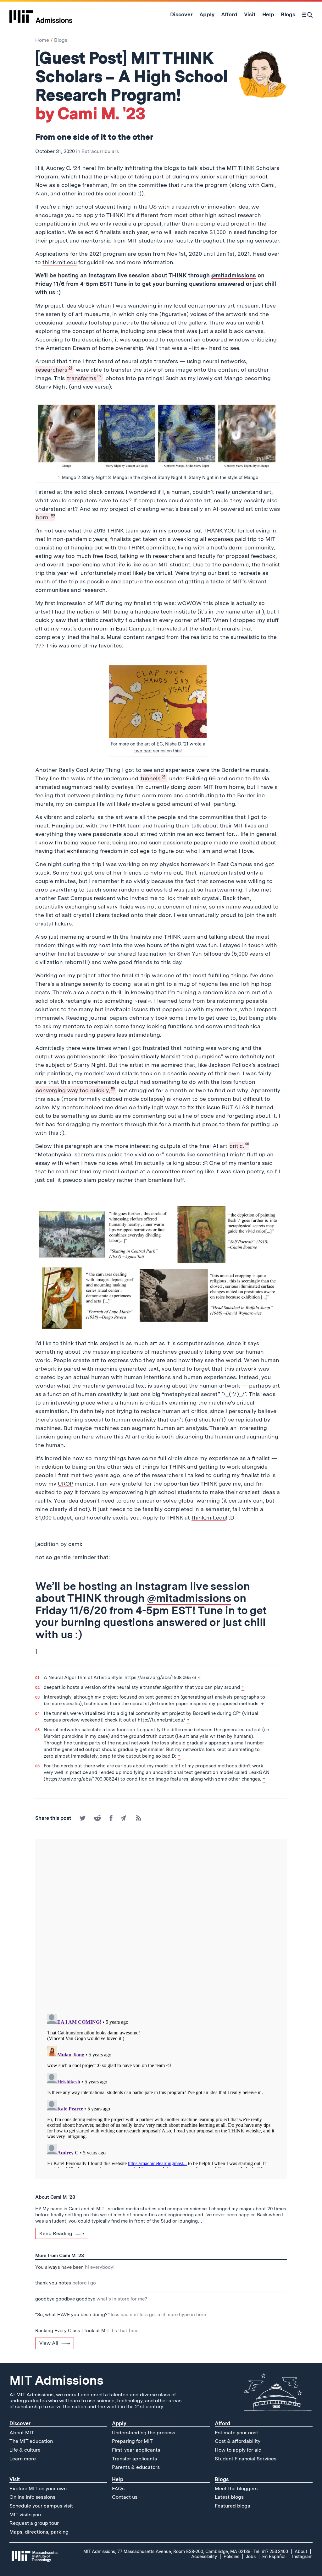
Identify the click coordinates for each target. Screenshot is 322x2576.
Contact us (125, 2497)
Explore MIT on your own (38, 2489)
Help (118, 2479)
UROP (65, 1484)
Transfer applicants (134, 2459)
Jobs (251, 2557)
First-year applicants (136, 2450)
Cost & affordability (238, 2441)
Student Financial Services (246, 2459)
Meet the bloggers (236, 2489)
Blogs (61, 40)
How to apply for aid (238, 2450)
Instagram (302, 2557)
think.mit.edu (60, 262)
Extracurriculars (100, 151)
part (148, 751)
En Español (274, 2557)
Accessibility (204, 2557)
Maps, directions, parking (39, 2532)
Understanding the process (144, 2433)
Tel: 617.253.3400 (271, 2551)
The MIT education (31, 2441)
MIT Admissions (56, 2380)
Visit (15, 2479)
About (301, 2551)
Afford (222, 2423)
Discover (20, 2423)
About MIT (22, 2433)
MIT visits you (25, 2515)
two (138, 751)
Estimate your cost (236, 2433)
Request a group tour (34, 2523)
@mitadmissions (234, 275)
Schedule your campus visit (41, 2506)
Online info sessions (32, 2497)
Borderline (235, 770)
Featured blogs (232, 2506)
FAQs (118, 2489)
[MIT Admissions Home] (41, 14)
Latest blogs (229, 2497)
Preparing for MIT (132, 2441)
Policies (231, 2557)
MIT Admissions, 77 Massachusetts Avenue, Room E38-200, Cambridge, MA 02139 (167, 2551)
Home (42, 40)
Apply (119, 2423)
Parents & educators (136, 2467)
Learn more (23, 2459)
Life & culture (25, 2450)
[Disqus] (161, 1927)
